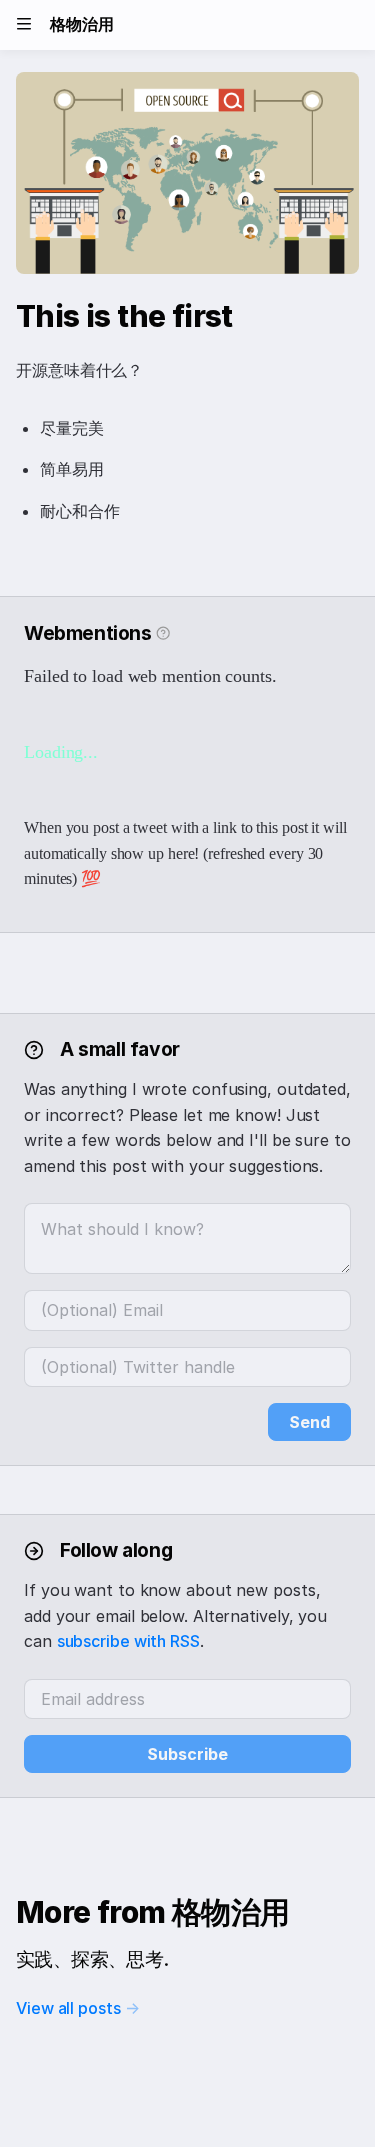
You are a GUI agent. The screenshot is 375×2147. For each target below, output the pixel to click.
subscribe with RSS (128, 1641)
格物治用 (82, 24)
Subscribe (187, 1754)
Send (309, 1422)
